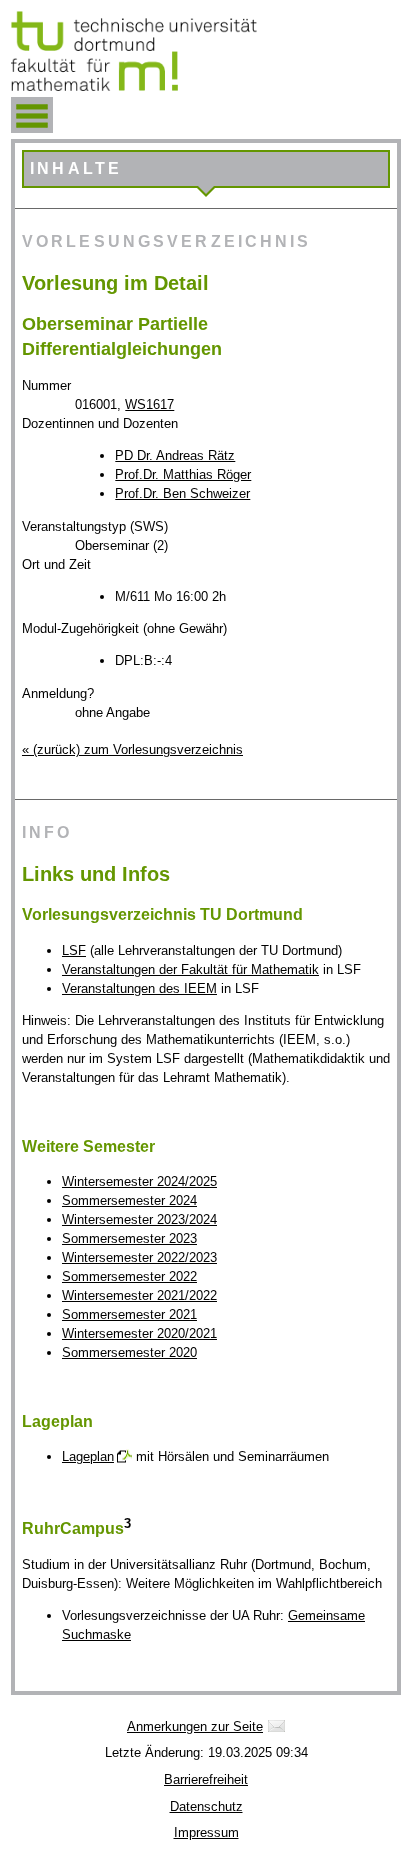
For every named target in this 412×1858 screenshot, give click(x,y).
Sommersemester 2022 (129, 1276)
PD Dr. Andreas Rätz (175, 455)
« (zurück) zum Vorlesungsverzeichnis (132, 749)
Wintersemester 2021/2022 (139, 1295)
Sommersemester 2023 (129, 1238)
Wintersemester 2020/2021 (139, 1333)
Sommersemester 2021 (129, 1314)
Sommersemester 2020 (129, 1352)
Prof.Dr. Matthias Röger (183, 474)
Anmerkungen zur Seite (195, 1726)
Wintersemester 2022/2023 (139, 1257)
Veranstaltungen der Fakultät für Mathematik (190, 969)
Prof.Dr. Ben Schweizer (182, 493)
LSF (74, 950)
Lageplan (88, 1456)
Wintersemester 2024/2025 (139, 1181)
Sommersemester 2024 (129, 1200)
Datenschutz (206, 1806)
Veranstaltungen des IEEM (139, 988)
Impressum (206, 1832)
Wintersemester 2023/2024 (139, 1219)
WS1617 (149, 404)
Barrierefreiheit (206, 1779)
